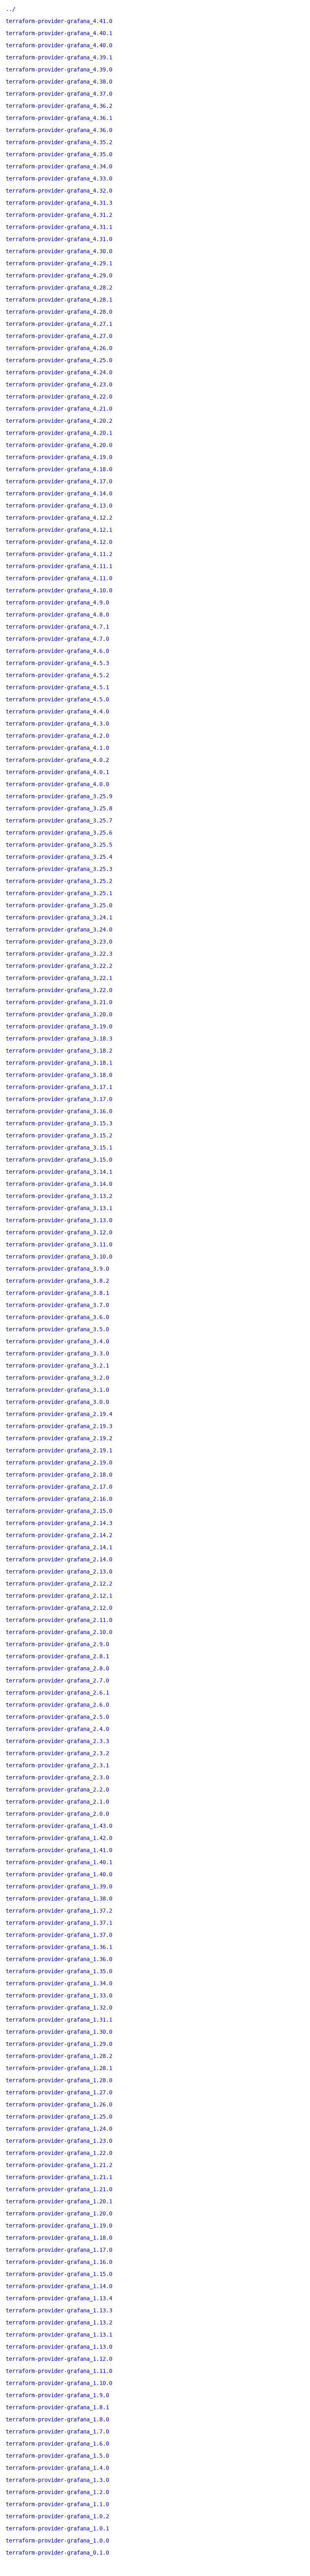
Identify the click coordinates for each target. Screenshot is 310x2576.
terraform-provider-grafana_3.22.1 (59, 978)
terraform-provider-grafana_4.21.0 (59, 409)
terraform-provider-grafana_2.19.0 (59, 1462)
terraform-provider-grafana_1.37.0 (59, 1935)
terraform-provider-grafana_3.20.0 (59, 1014)
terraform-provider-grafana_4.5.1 (57, 687)
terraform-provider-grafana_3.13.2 (59, 1196)
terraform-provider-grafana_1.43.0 (59, 1826)
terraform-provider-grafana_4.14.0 (59, 493)
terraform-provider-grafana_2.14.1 (59, 1547)
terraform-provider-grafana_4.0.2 (57, 760)
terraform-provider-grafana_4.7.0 (57, 639)
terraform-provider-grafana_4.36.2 (59, 106)
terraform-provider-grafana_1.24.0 (59, 2129)
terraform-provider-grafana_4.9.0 (57, 602)
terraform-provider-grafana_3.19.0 (59, 1026)
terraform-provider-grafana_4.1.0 (57, 748)
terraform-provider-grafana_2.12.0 (59, 1608)
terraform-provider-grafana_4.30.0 (59, 251)
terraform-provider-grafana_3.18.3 (59, 1038)
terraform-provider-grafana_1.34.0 (59, 1983)
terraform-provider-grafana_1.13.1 (59, 2335)
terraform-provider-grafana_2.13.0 (59, 1571)
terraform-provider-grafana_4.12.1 (59, 530)
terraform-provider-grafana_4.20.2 (59, 421)
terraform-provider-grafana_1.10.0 (59, 2383)
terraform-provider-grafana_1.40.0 (59, 1874)
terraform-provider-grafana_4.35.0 (59, 154)
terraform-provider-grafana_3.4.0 (57, 1341)
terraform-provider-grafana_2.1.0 (57, 1802)
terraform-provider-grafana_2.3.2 (57, 1753)
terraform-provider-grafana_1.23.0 (59, 2141)
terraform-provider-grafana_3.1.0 (57, 1390)
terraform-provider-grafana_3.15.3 (59, 1123)
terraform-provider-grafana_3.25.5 (59, 845)
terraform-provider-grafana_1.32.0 (59, 2008)
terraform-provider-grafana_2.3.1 (57, 1765)
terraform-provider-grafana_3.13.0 (59, 1220)
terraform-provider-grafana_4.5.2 (57, 675)
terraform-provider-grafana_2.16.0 (59, 1499)
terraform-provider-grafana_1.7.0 (57, 2431)
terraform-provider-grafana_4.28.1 (59, 300)
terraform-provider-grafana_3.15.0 (59, 1160)
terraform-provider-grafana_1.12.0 (59, 2359)
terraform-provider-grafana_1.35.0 (59, 1971)
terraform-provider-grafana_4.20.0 (59, 445)
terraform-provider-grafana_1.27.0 (59, 2092)
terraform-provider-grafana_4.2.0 (57, 736)
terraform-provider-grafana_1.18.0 (59, 2238)
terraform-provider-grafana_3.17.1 (59, 1087)
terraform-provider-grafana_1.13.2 (59, 2322)
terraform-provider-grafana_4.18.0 (59, 469)
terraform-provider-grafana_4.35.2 (59, 142)
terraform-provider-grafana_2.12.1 (59, 1596)
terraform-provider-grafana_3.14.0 (59, 1184)
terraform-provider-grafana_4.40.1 (59, 33)
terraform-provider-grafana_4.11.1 (59, 566)
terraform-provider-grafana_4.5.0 (57, 699)
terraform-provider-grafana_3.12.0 (59, 1232)
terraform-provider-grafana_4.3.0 (57, 724)
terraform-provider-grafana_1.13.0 (59, 2347)
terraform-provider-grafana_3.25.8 (59, 808)
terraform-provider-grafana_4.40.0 (59, 45)
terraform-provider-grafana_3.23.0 (59, 942)
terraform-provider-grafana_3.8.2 (57, 1281)
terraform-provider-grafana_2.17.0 (59, 1487)
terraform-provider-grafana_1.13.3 (59, 2310)
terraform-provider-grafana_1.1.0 (57, 2504)
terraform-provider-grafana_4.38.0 (59, 82)
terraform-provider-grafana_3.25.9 (59, 796)
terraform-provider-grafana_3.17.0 (59, 1099)
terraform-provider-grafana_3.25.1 (59, 893)
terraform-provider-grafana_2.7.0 (57, 1680)
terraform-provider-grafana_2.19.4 (59, 1414)
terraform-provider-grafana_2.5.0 (57, 1717)
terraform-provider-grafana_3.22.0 (59, 990)
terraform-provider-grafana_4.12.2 (59, 518)
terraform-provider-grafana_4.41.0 (59, 21)
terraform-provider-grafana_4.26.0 (59, 348)
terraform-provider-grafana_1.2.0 (57, 2492)
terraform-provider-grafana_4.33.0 (59, 178)
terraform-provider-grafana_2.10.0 (59, 1632)
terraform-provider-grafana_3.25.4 (59, 857)
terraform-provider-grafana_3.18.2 (59, 1051)
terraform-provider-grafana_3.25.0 (59, 905)
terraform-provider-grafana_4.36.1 (59, 118)
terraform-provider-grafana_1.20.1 (59, 2201)
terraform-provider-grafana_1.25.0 (59, 2117)
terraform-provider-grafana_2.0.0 (57, 1814)
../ (10, 9)
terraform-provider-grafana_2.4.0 (57, 1729)
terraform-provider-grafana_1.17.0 (59, 2250)
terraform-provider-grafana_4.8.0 (57, 615)
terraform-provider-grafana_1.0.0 (57, 2540)
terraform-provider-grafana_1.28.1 (59, 2068)
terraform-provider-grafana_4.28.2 (59, 287)
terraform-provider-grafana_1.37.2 (59, 1911)
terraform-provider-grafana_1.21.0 (59, 2189)
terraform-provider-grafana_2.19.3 (59, 1426)
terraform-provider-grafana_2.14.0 (59, 1559)
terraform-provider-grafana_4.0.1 (57, 772)
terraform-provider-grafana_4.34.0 (59, 166)
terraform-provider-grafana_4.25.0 (59, 360)
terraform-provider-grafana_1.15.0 (59, 2274)
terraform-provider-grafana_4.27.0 (59, 336)
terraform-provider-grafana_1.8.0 (57, 2419)
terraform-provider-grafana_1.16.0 (59, 2262)
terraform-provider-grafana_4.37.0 (59, 94)
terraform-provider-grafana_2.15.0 (59, 1511)
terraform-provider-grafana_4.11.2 (59, 554)
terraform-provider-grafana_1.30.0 (59, 2032)
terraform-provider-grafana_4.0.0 (57, 784)
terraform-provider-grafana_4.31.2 (59, 215)
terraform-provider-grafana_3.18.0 (59, 1075)
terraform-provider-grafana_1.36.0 (59, 1959)
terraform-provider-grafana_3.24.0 (59, 929)
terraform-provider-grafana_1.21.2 (59, 2165)
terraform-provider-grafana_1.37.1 (59, 1923)
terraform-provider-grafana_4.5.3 (57, 663)
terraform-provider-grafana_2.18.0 (59, 1475)
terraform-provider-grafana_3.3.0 (57, 1353)
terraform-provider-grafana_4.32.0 (59, 191)
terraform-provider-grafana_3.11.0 (59, 1244)
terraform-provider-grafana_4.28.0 (59, 312)
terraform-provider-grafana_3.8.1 (57, 1293)
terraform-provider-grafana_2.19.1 (59, 1450)
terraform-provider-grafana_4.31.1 (59, 227)
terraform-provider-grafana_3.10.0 (59, 1257)
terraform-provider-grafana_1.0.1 (57, 2528)
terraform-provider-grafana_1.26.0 (59, 2104)
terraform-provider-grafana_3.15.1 (59, 1147)
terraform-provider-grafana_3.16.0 (59, 1111)
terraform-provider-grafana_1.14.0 (59, 2286)
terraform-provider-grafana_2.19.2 (59, 1438)
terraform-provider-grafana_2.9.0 (57, 1644)
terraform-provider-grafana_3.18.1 (59, 1063)
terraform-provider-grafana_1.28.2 (59, 2056)
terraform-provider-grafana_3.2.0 (57, 1378)
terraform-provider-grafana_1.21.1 (59, 2177)
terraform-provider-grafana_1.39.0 (59, 1886)
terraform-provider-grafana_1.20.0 (59, 2213)
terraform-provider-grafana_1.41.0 (59, 1850)
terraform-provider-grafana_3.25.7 (59, 820)
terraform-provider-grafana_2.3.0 (57, 1777)
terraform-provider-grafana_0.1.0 (57, 2553)
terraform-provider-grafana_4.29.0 (59, 275)
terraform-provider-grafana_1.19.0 (59, 2226)
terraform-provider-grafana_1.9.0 (57, 2395)
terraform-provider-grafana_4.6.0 (57, 651)
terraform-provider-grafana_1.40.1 (59, 1862)
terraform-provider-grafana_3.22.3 (59, 954)
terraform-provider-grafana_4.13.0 (59, 506)
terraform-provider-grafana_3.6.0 (57, 1317)
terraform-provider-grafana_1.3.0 (57, 2480)
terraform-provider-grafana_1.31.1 (59, 2020)
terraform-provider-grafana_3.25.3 (59, 869)
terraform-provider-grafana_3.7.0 (57, 1305)
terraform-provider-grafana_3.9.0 (57, 1269)
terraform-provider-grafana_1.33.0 (59, 1995)
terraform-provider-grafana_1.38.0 (59, 1898)
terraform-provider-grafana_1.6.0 (57, 2444)
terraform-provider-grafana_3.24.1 (59, 917)
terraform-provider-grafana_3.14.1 (59, 1172)
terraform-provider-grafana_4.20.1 (59, 433)
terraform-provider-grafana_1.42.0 (59, 1838)
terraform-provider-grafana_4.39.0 (59, 69)
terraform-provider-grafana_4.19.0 (59, 457)
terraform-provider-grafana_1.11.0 (59, 2371)
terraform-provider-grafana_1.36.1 (59, 1947)
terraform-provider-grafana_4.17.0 (59, 481)
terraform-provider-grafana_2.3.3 (57, 1741)
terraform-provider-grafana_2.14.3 (59, 1523)
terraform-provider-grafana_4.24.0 (59, 372)
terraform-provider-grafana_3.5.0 (57, 1329)
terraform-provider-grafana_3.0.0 (57, 1402)
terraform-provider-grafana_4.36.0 (59, 130)
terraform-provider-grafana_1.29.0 (59, 2044)
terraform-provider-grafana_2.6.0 (57, 1705)
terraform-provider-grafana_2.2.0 (57, 1789)
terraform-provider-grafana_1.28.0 (59, 2080)
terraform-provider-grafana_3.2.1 (57, 1366)
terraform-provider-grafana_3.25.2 (59, 881)
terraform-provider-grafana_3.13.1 (59, 1208)
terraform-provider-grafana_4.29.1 (59, 263)
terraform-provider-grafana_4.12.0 (59, 542)
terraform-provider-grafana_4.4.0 (57, 711)
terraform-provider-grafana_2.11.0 (59, 1620)
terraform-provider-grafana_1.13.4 (59, 2298)
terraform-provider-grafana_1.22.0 (59, 2153)
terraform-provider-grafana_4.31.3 (59, 203)
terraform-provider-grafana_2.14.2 (59, 1535)
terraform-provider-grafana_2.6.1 (57, 1693)
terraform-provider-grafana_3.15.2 (59, 1135)
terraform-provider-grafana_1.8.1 (57, 2407)
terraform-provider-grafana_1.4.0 (57, 2468)
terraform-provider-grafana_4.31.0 (59, 239)
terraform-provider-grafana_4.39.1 (59, 57)
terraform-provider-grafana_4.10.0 (59, 590)
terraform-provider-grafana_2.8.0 (57, 1668)
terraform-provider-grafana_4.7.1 (57, 627)
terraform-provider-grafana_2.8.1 (57, 1656)
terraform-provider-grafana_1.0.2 (57, 2516)
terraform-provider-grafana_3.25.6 (59, 833)
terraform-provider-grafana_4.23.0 (59, 384)
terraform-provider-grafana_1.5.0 (57, 2456)
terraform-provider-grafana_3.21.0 (59, 1002)
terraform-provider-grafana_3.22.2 (59, 966)
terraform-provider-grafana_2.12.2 (59, 1584)
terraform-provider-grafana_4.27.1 (59, 324)
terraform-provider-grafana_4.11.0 (59, 578)
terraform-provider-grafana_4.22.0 (59, 396)
